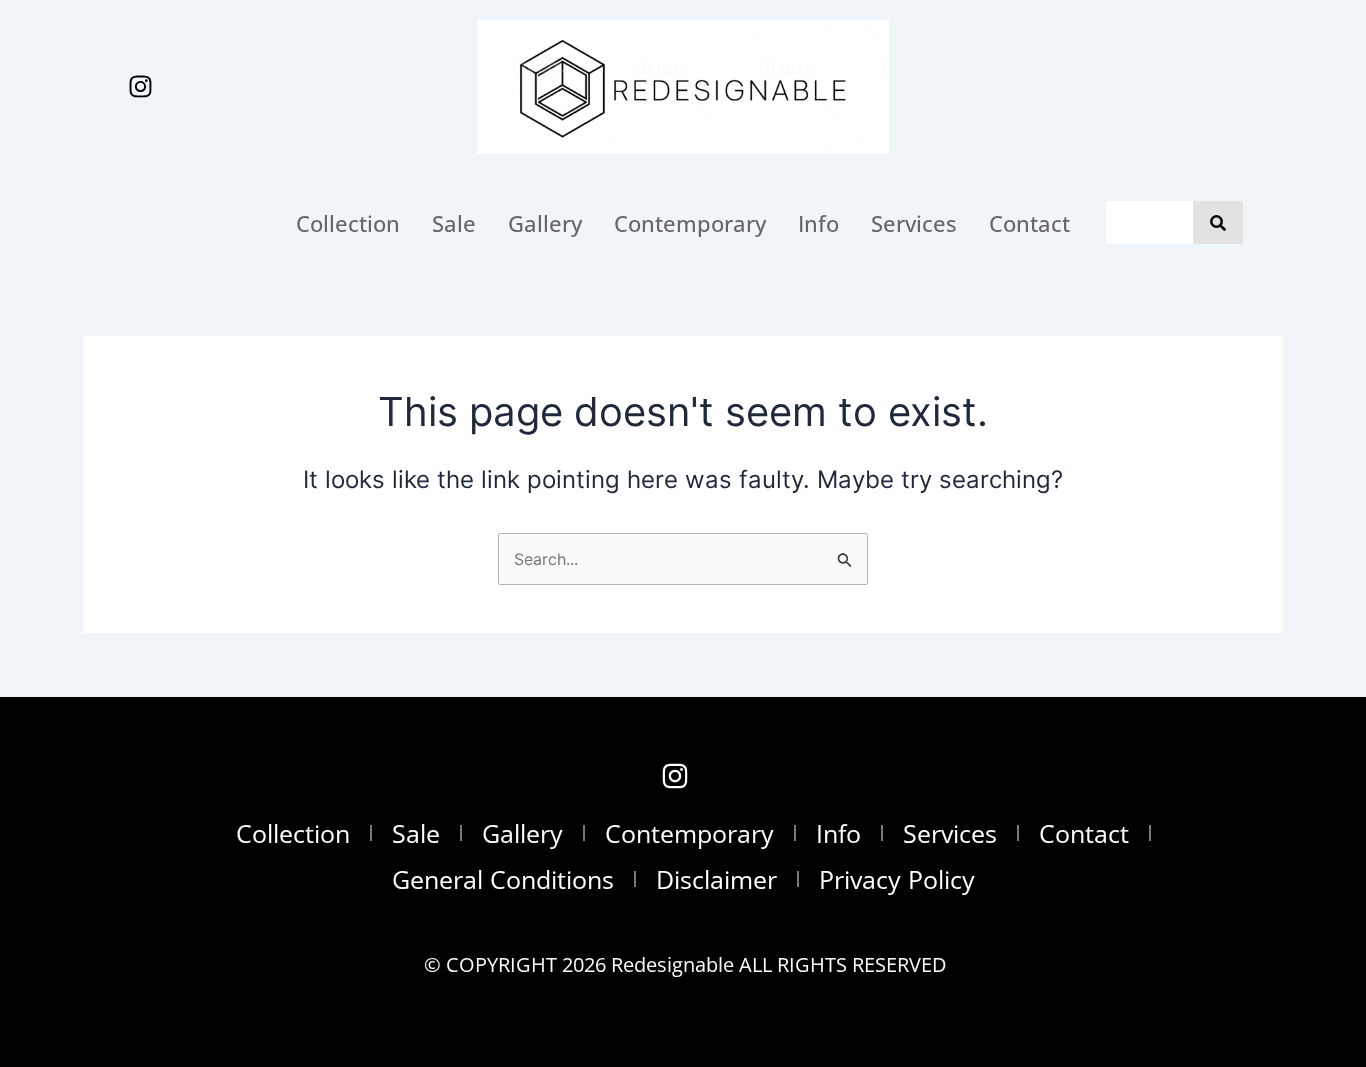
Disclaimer (716, 879)
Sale (454, 223)
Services (914, 223)
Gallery (545, 223)
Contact (1029, 223)
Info (818, 223)
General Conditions (503, 879)
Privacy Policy (897, 879)
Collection (348, 223)
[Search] (1218, 222)
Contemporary (690, 223)
